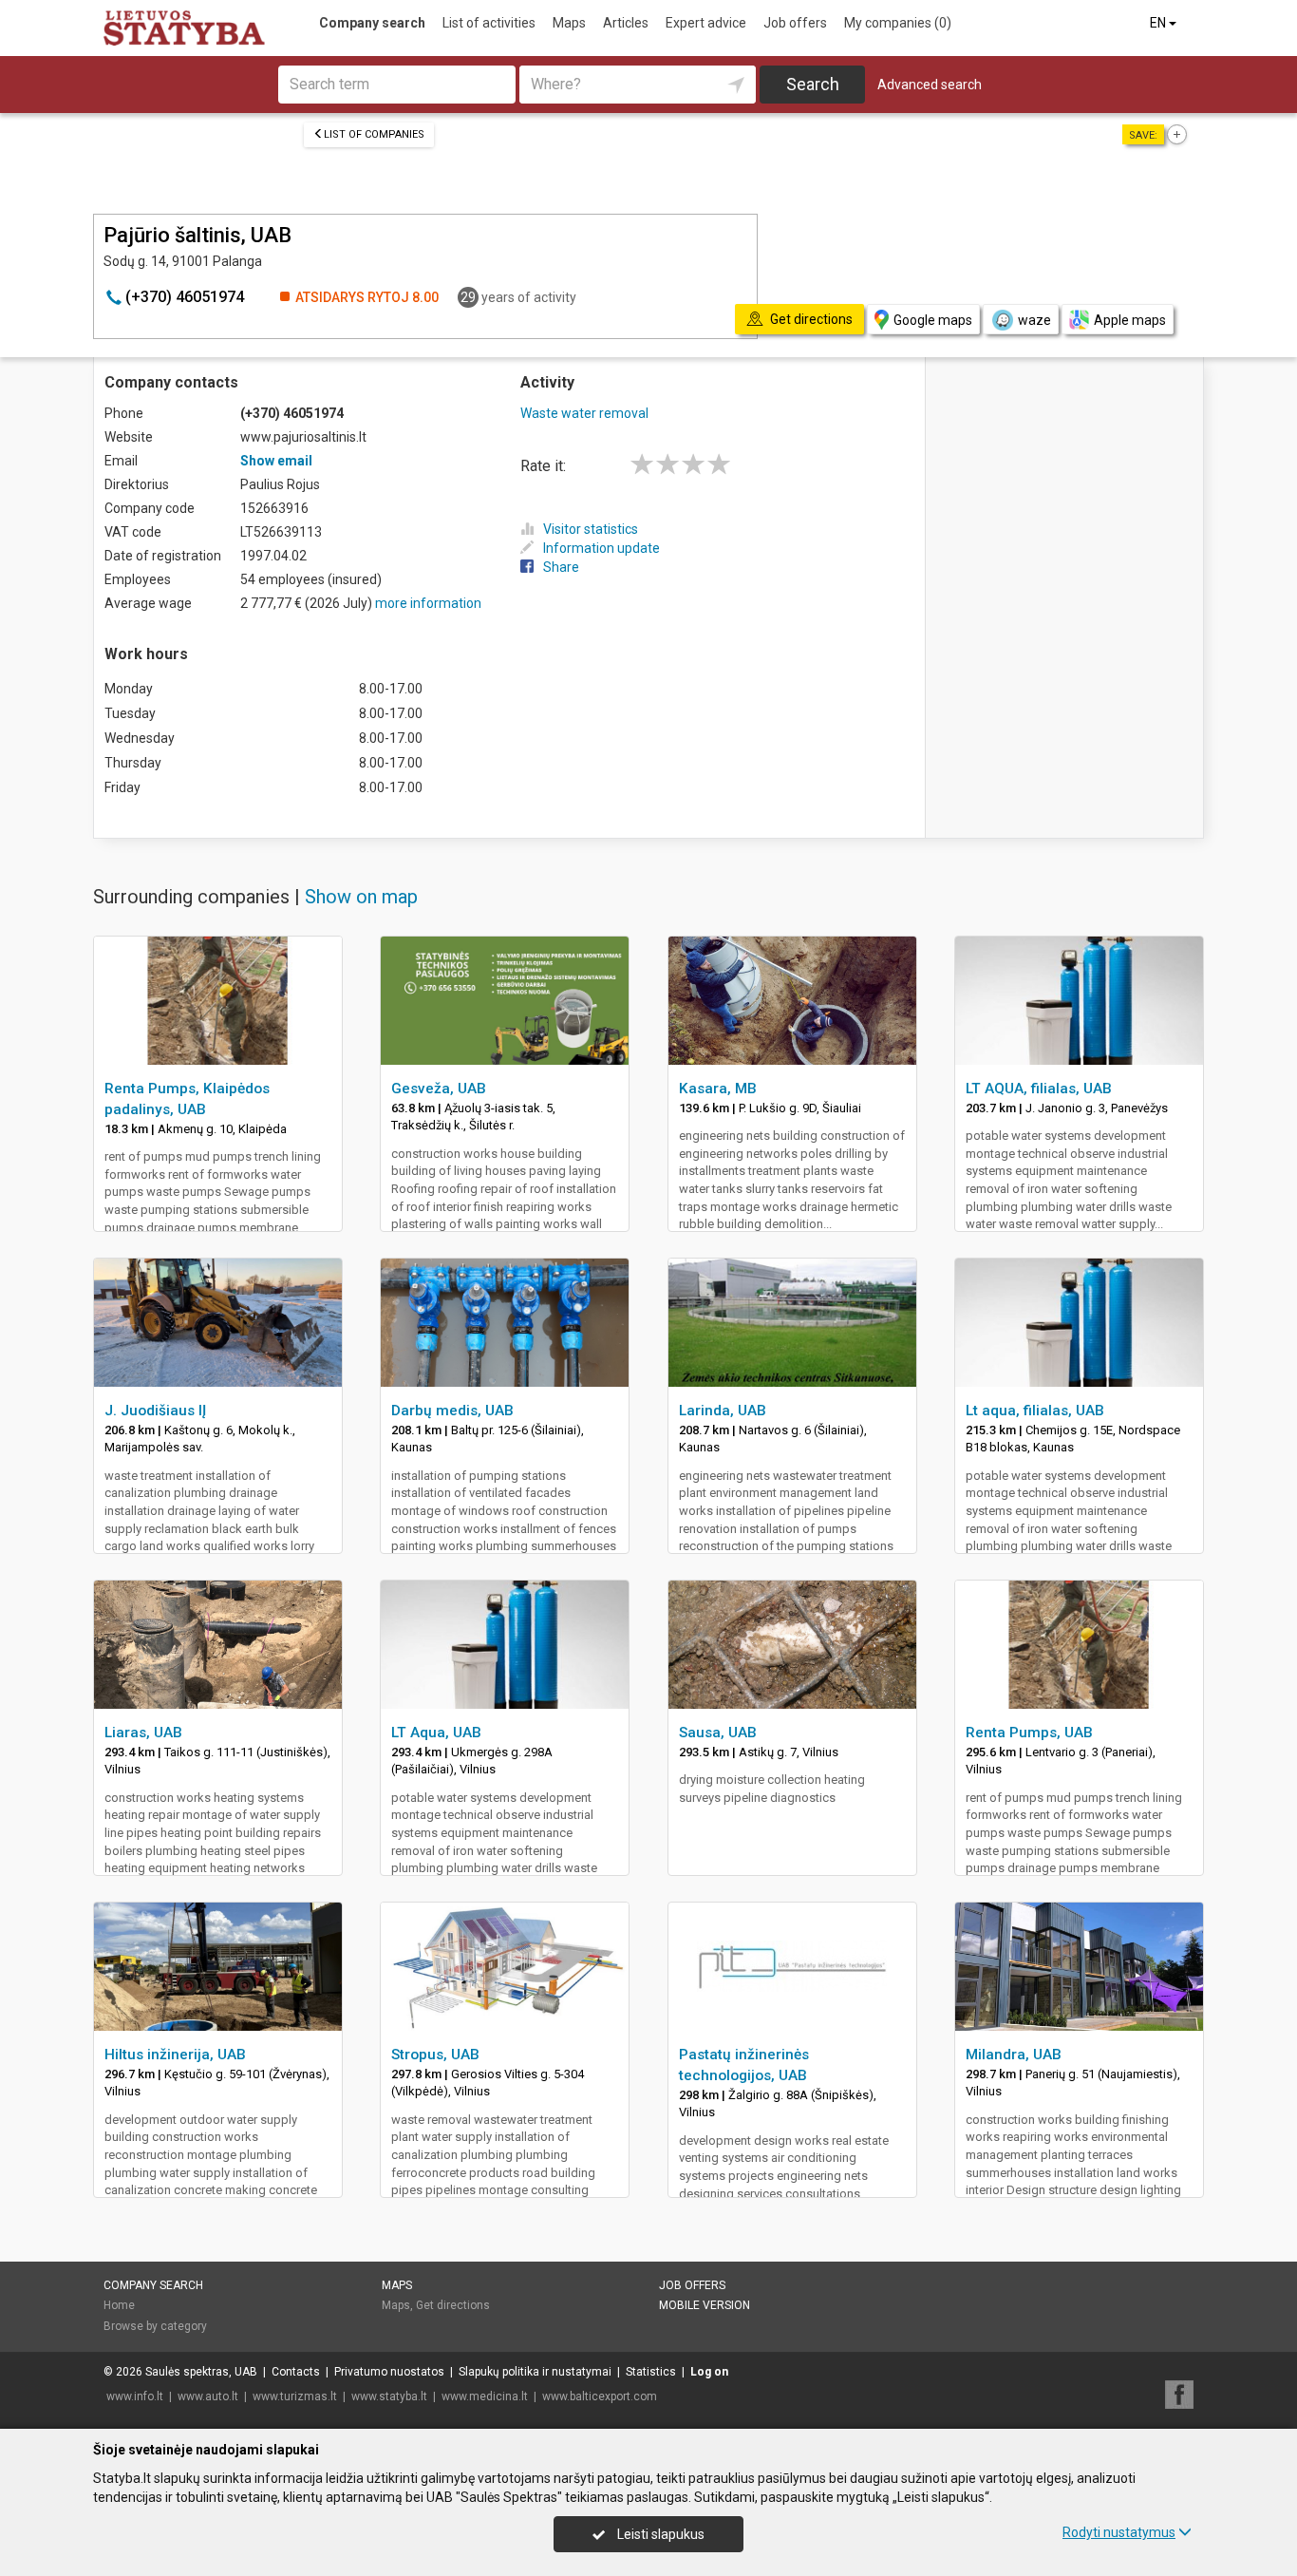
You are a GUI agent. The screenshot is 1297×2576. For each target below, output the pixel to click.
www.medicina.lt (485, 2396)
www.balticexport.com (600, 2396)
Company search (372, 23)
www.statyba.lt (389, 2396)
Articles (626, 23)
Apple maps (1130, 320)
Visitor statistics (591, 529)
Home (119, 2305)
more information (428, 603)
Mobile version (705, 2305)
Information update (602, 548)
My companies (898, 23)
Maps (569, 23)
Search (813, 84)
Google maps (933, 320)
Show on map (361, 897)
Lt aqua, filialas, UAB (1035, 1411)
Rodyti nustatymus (1119, 2532)
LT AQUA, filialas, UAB (1039, 1089)
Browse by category (155, 2326)
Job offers (795, 23)
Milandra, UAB (1014, 2055)
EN (1159, 23)
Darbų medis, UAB (452, 1411)
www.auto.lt (208, 2396)
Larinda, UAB (723, 1411)
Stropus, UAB (435, 2055)
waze (1034, 320)
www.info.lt (135, 2396)
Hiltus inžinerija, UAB (175, 2055)
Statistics (651, 2372)
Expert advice (706, 23)
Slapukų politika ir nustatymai (535, 2372)
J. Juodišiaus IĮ (155, 1411)
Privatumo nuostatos (389, 2372)
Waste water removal (584, 413)
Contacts (296, 2372)
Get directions (453, 2305)
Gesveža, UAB (439, 1089)
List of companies (374, 134)
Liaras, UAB (143, 1733)
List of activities (489, 23)
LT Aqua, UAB (436, 1733)
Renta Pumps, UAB (1029, 1733)
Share (561, 567)
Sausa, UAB (718, 1733)
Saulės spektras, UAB (201, 2372)
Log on (709, 2372)
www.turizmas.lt (295, 2396)
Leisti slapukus (659, 2534)
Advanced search (930, 85)
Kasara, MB (718, 1089)
